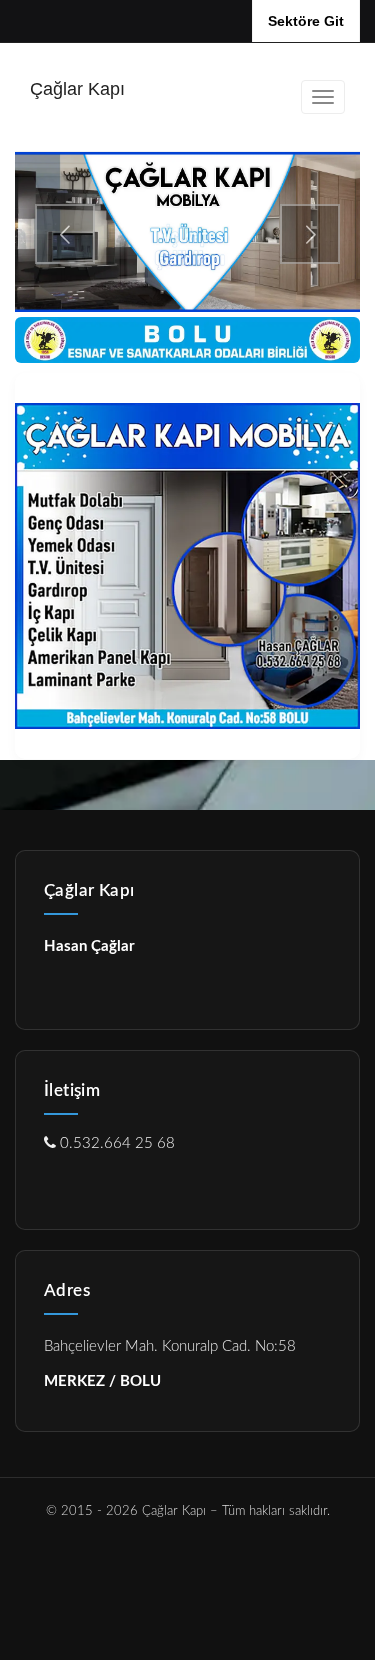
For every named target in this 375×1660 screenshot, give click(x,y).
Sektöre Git (306, 21)
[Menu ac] (323, 97)
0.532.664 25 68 (115, 1143)
